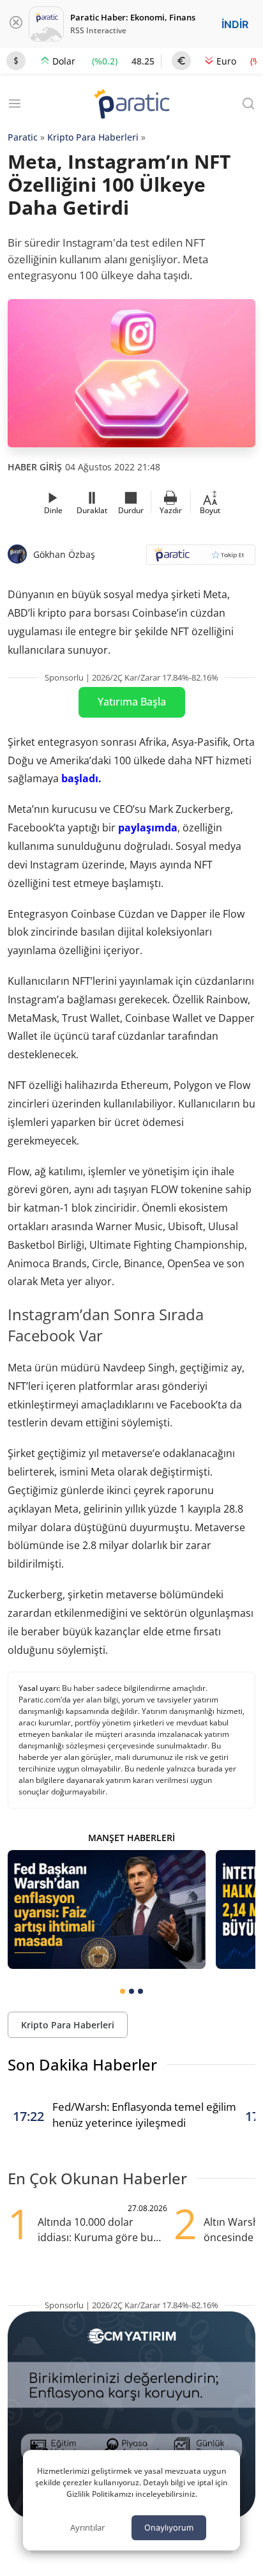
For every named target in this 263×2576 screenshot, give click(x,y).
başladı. (81, 778)
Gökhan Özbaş (64, 554)
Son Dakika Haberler (82, 2064)
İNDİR (235, 24)
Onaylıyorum (169, 2527)
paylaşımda (148, 828)
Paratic (23, 137)
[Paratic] (131, 105)
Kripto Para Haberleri (93, 137)
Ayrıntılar (87, 2527)
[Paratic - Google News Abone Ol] (201, 559)
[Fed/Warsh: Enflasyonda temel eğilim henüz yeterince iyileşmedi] (107, 1909)
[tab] (123, 1991)
